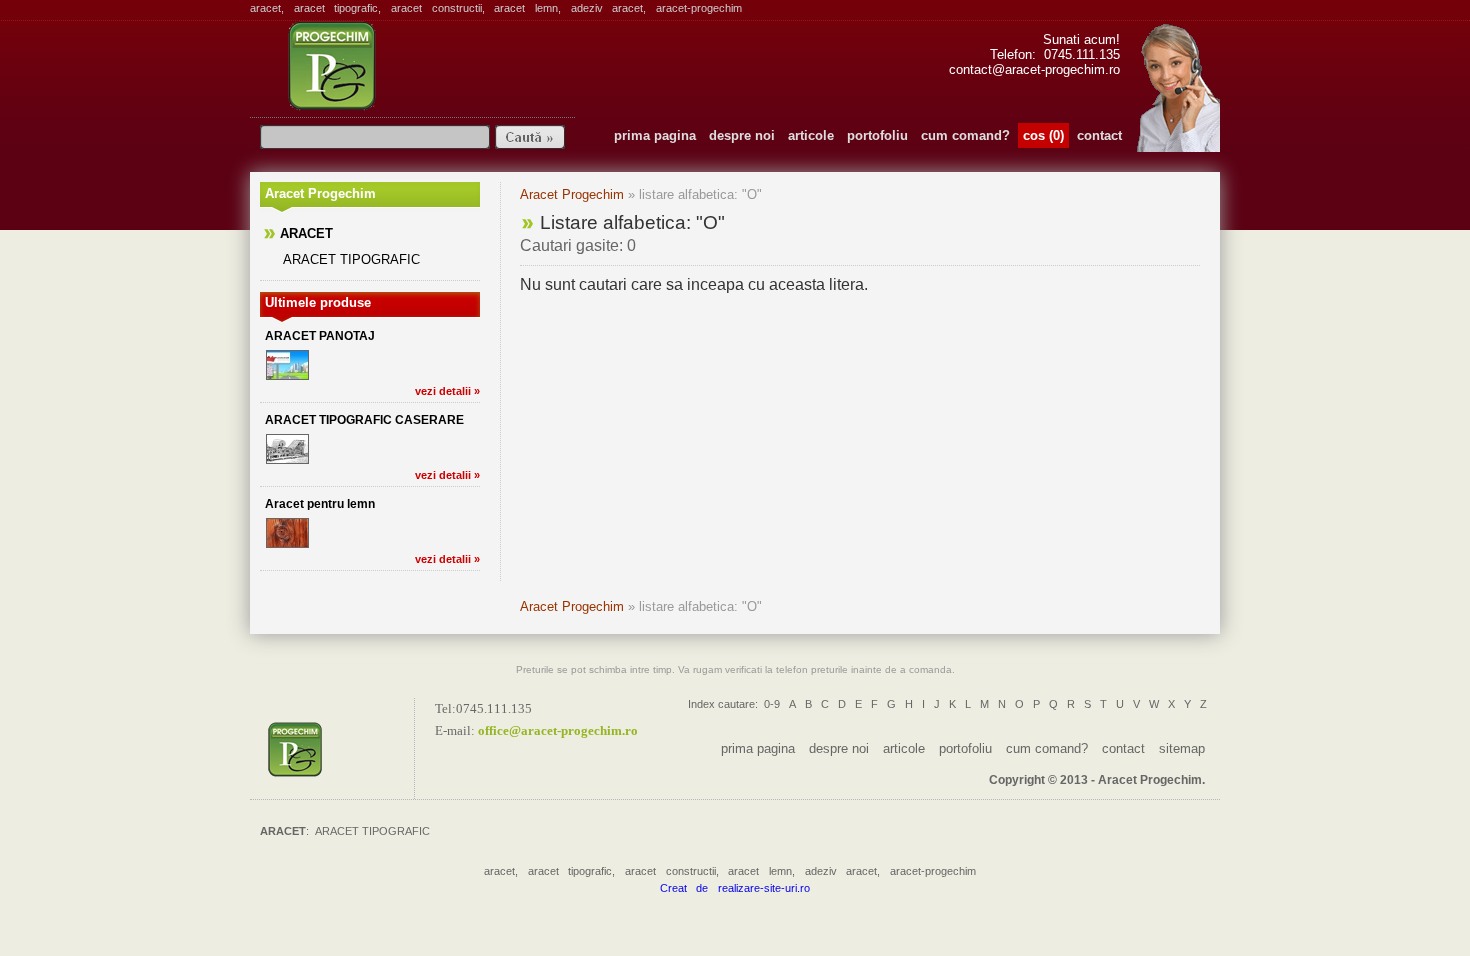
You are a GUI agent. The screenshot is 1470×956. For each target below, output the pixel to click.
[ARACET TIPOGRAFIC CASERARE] (287, 449)
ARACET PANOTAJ (320, 336)
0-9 (772, 704)
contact (1099, 135)
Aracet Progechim (572, 194)
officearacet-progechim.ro (558, 730)
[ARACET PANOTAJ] (287, 365)
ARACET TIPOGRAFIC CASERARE (364, 420)
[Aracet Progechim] (337, 748)
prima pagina (655, 135)
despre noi (742, 135)
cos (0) (1043, 135)
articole (811, 135)
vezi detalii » (447, 391)
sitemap (1182, 748)
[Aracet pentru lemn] (287, 533)
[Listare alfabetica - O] (408, 65)
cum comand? (965, 135)
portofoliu (877, 135)
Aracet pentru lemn (320, 504)
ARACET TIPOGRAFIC (351, 259)
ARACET (306, 233)
